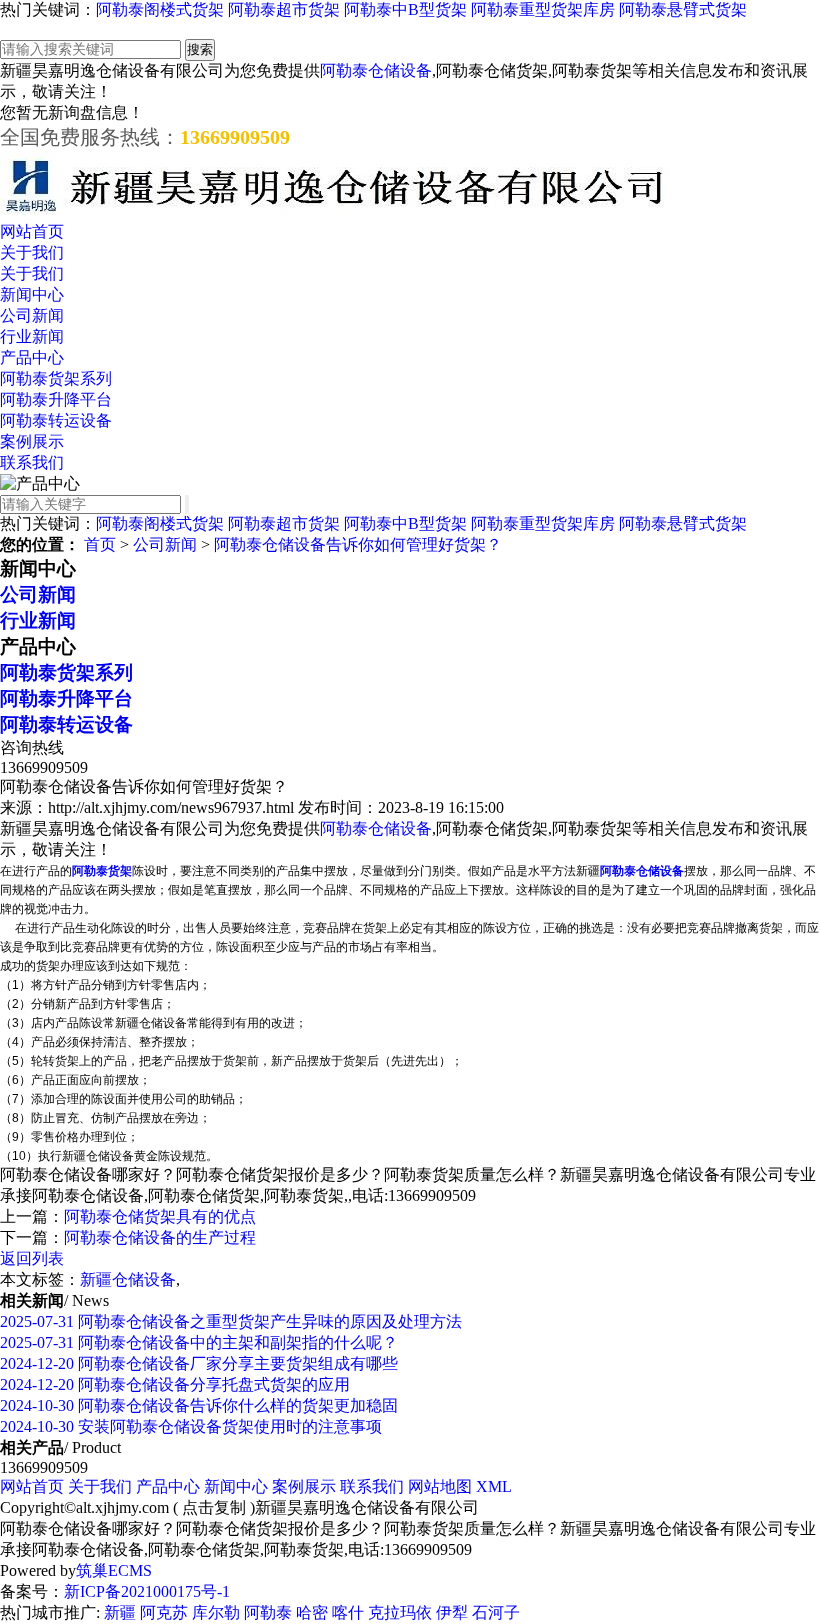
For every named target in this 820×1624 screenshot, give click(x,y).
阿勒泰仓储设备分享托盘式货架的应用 (175, 1384)
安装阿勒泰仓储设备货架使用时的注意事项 (191, 1426)
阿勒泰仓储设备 (376, 70)
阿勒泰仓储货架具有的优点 (160, 1216)
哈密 (312, 1612)
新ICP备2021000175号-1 (147, 1591)
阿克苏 (164, 1612)
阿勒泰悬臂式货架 (683, 9)
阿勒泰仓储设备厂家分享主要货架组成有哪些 (199, 1363)
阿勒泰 (268, 1612)
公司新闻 (32, 315)
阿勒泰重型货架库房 (543, 9)
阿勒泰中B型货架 (405, 9)
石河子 (496, 1612)
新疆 (120, 1612)
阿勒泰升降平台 (56, 399)
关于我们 (32, 252)
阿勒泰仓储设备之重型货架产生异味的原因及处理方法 (231, 1321)
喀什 (348, 1612)
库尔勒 (216, 1612)
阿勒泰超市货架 (284, 9)
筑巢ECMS (114, 1570)
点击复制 (214, 1507)
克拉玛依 (400, 1612)
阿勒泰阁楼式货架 (160, 9)
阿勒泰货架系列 (56, 378)
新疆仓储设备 (128, 1279)
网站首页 (32, 231)
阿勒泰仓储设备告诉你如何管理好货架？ (358, 544)
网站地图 (440, 1486)
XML (494, 1486)
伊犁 (452, 1612)
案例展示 (32, 441)
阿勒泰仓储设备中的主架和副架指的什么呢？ (199, 1342)
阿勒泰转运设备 (56, 420)
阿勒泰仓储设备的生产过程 (160, 1237)
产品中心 (32, 357)
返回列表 (32, 1258)
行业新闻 (32, 336)
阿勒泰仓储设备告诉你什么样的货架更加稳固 (199, 1405)
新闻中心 (32, 294)
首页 (100, 544)
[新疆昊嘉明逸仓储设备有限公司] (335, 212)
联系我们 (32, 462)
